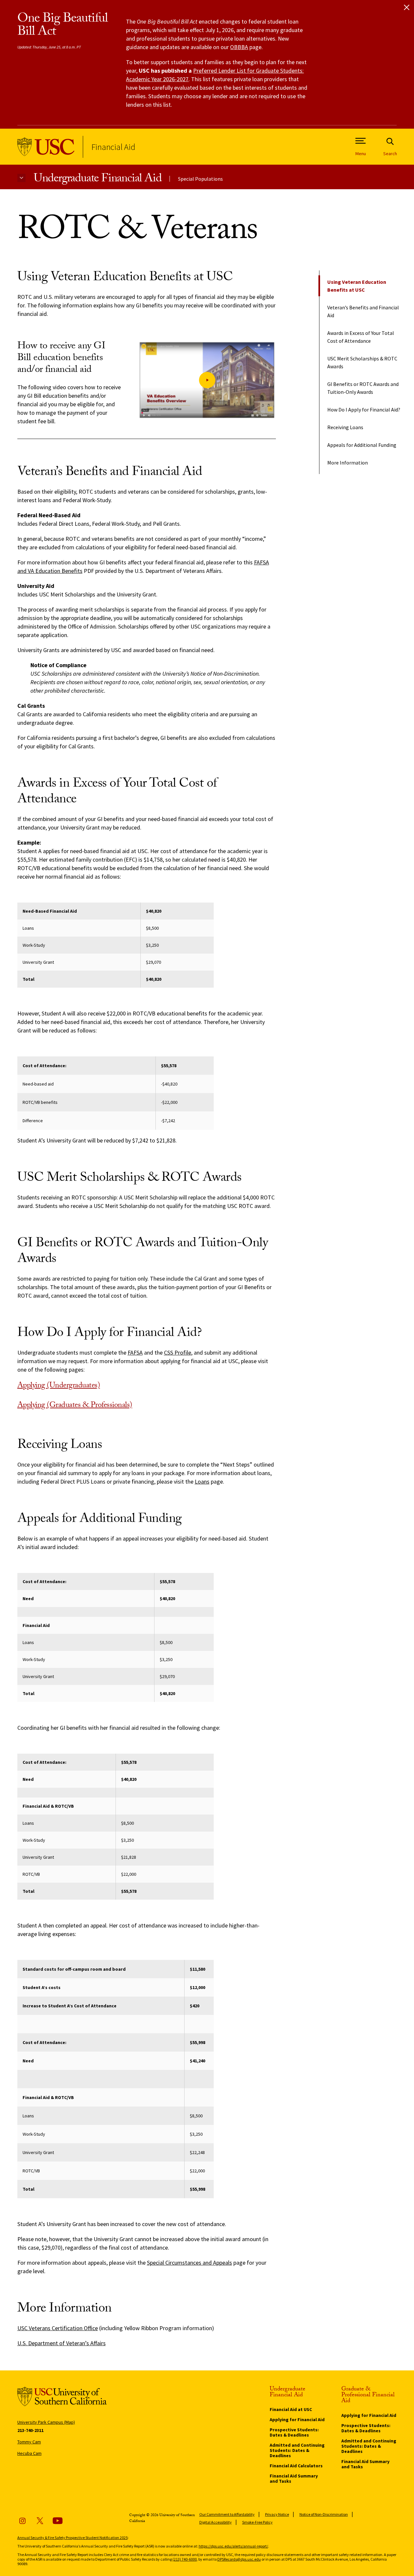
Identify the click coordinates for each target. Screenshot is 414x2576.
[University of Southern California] (46, 147)
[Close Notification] (407, 7)
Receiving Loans (345, 427)
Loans (202, 1481)
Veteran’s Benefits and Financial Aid (363, 311)
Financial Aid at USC (291, 2409)
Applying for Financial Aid (297, 2420)
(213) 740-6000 (185, 2559)
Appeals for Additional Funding (362, 445)
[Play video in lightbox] (207, 380)
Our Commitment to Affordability (227, 2514)
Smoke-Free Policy (257, 2522)
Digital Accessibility (216, 2522)
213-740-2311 (30, 2430)
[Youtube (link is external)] (58, 2521)
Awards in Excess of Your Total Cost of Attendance (361, 337)
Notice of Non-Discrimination (324, 2514)
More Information (348, 463)
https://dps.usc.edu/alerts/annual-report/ (233, 2546)
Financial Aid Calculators (296, 2466)
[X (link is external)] (40, 2521)
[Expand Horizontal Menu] (21, 178)
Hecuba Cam (29, 2453)
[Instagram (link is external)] (22, 2521)
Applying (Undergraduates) (59, 1386)
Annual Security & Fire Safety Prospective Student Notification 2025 (72, 2538)
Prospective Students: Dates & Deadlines (294, 2432)
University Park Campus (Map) (46, 2422)
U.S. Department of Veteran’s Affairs (62, 2343)
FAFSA (135, 1352)
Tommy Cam (29, 2442)
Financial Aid (113, 147)
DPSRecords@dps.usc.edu (239, 2559)
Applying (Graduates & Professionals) (75, 1406)
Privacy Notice (277, 2514)
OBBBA (239, 47)
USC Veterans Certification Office (58, 2328)
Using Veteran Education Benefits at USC (357, 286)
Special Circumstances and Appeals (189, 2263)
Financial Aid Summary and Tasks (294, 2478)
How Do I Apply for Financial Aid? (364, 410)
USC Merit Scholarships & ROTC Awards (362, 362)
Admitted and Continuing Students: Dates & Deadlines (297, 2450)
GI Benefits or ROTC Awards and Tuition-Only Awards (363, 388)
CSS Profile (178, 1352)
